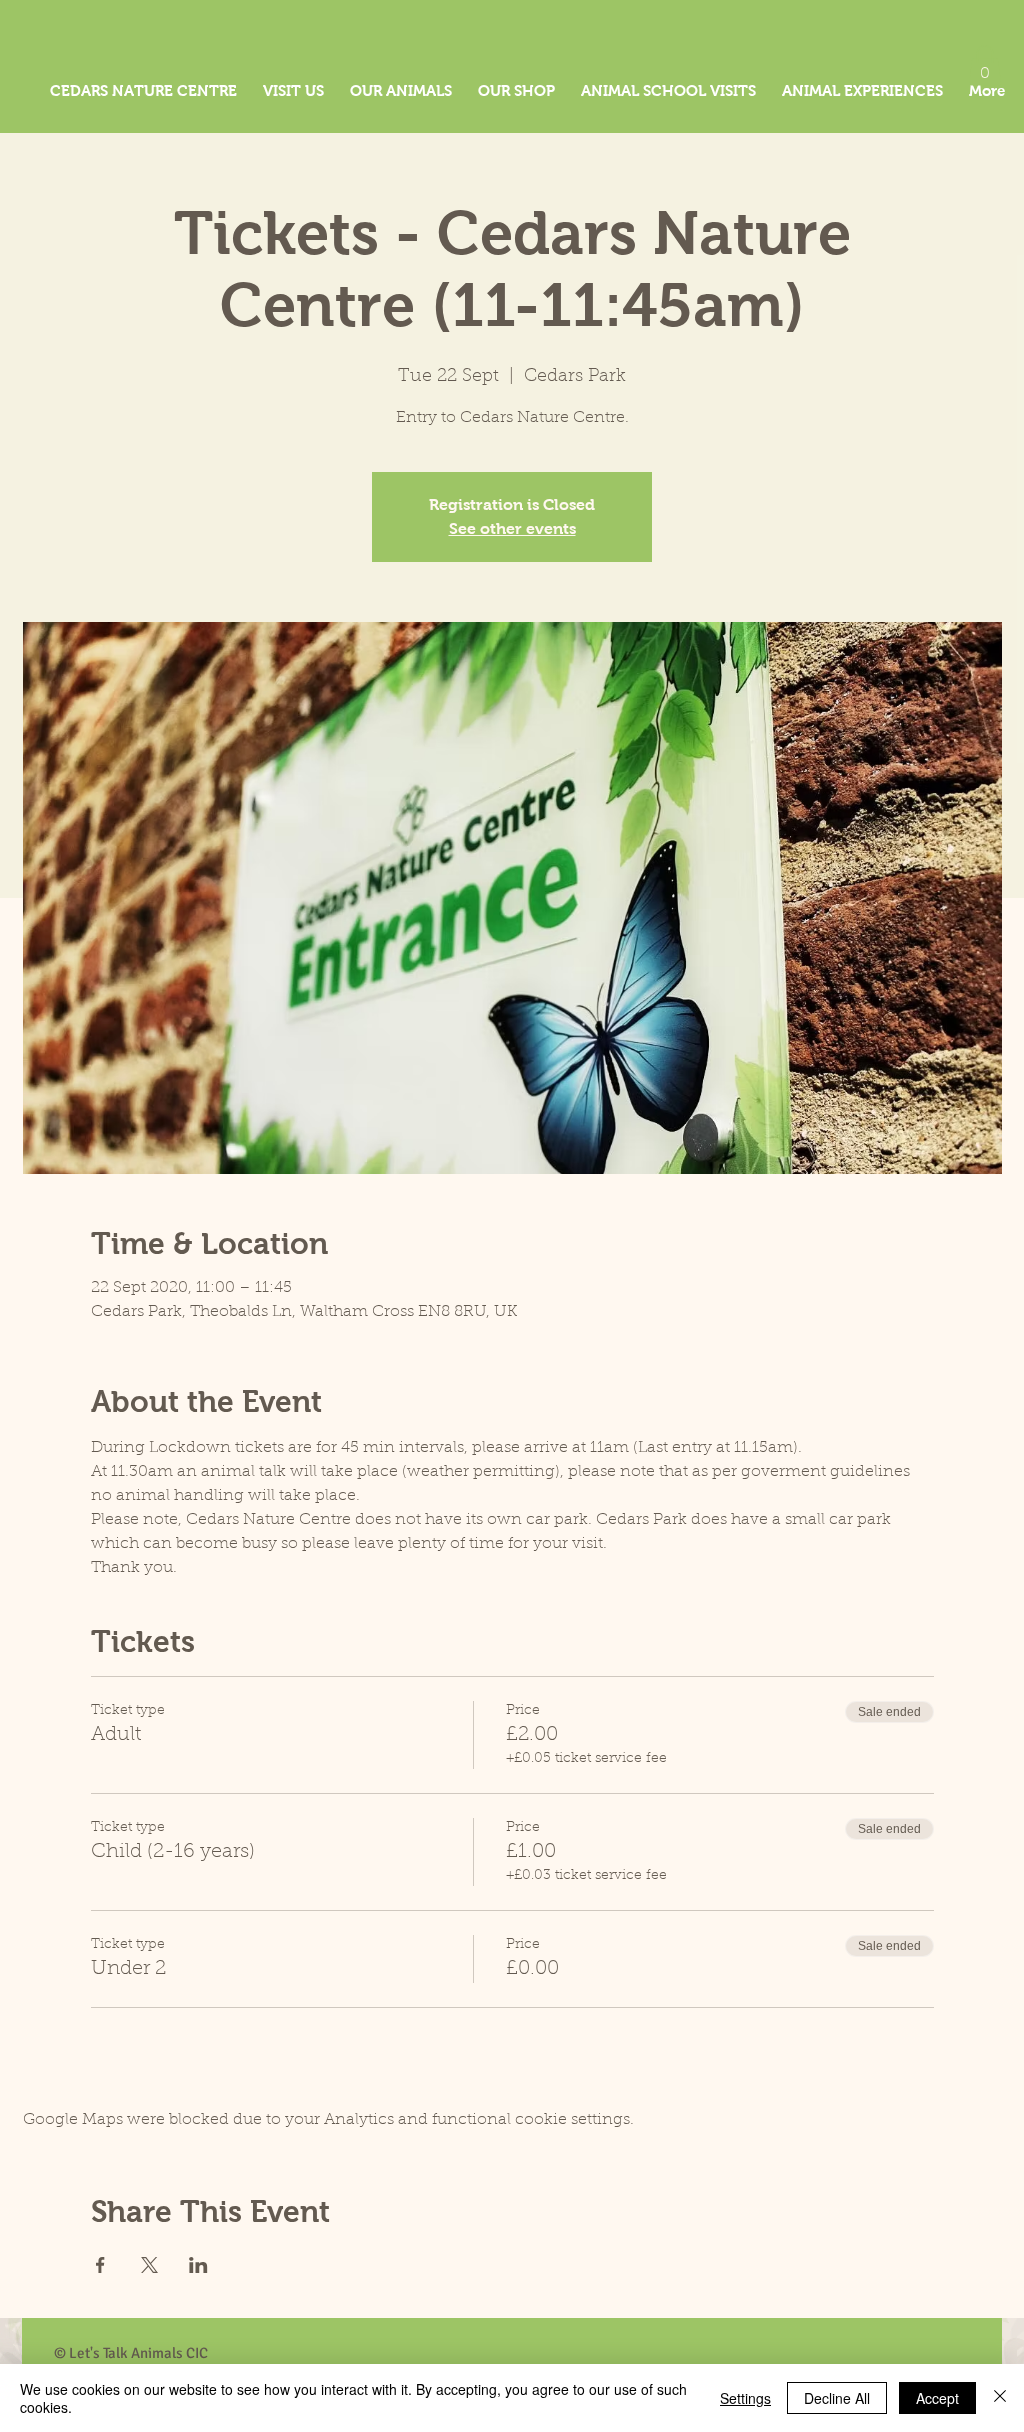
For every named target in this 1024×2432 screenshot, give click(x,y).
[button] (985, 65)
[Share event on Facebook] (100, 2265)
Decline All (837, 2398)
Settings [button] (745, 2398)
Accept (937, 2398)
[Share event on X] (149, 2265)
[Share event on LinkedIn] (198, 2265)
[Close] (1000, 2398)
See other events (512, 528)
